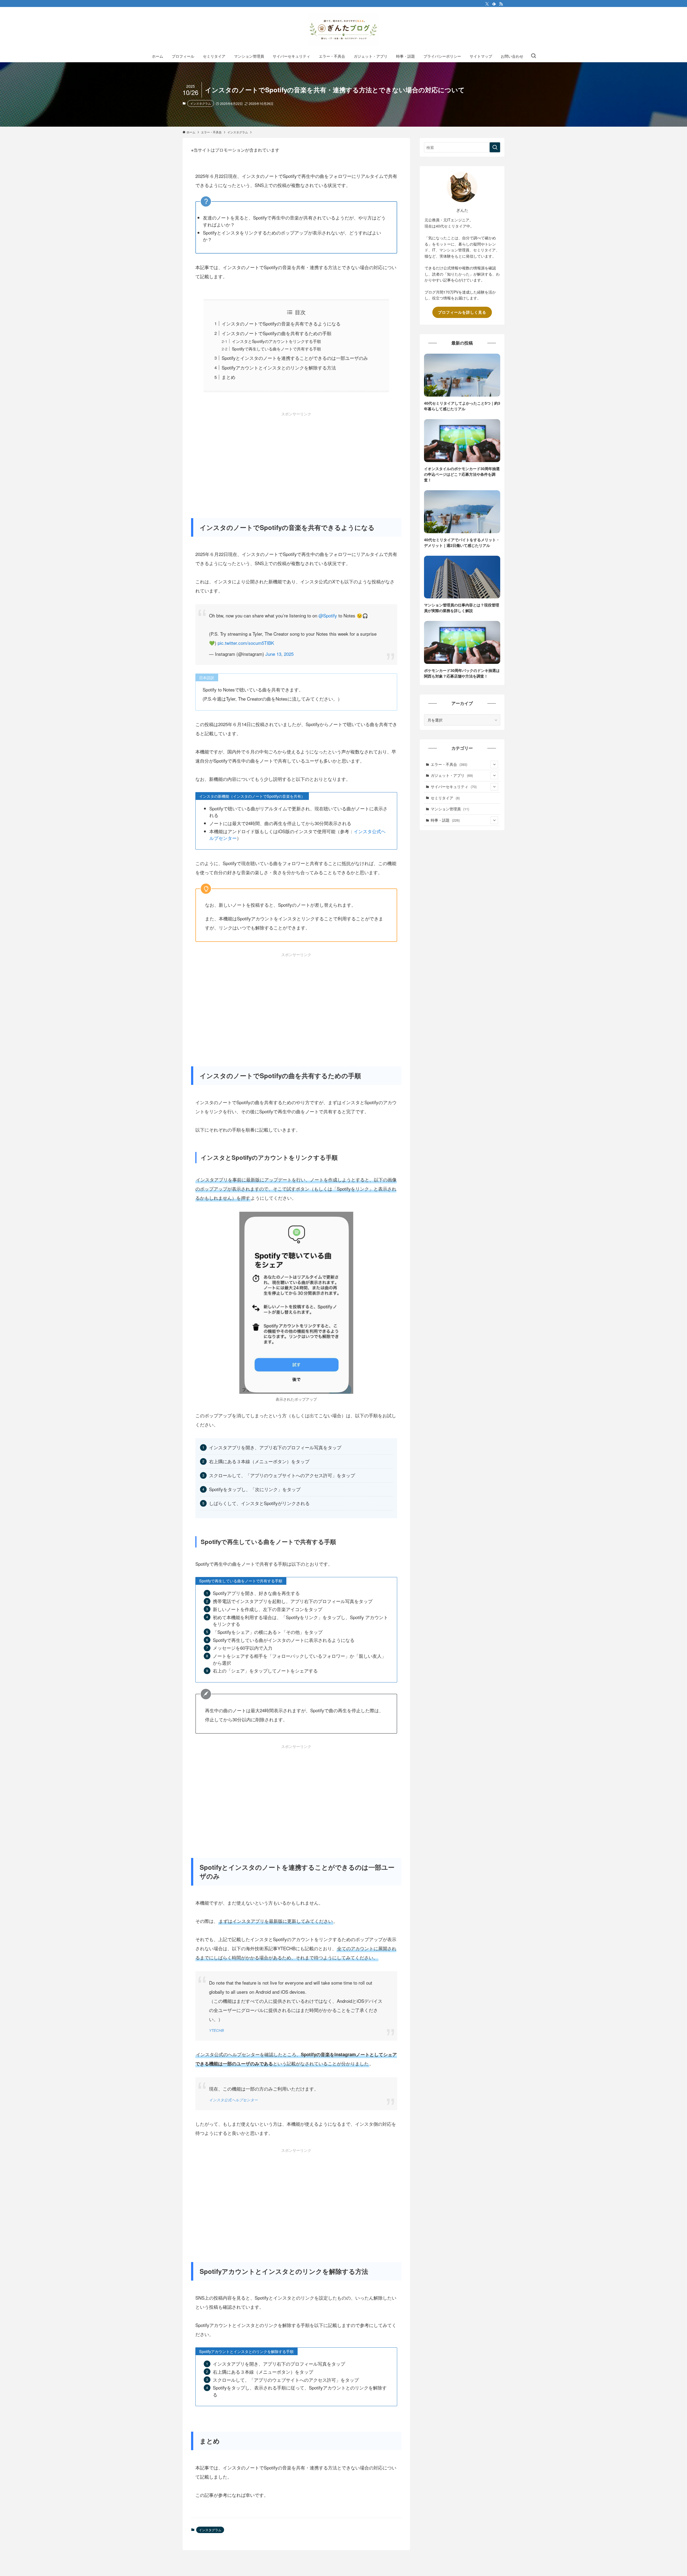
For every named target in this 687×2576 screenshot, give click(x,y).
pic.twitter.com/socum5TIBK (246, 643)
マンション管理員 (450, 809)
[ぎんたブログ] (343, 30)
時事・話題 (445, 820)
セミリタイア (445, 798)
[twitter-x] (487, 4)
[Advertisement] (296, 455)
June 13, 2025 (279, 654)
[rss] (501, 4)
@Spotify (328, 615)
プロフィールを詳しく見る (462, 312)
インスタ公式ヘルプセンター (233, 2100)
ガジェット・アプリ (452, 775)
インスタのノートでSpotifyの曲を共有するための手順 (277, 333)
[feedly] (494, 4)
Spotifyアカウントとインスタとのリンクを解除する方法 (279, 367)
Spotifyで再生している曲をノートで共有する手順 (276, 349)
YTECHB (216, 2030)
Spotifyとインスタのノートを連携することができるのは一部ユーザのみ (295, 358)
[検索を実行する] (495, 147)
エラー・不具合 (449, 764)
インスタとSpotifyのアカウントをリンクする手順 (276, 341)
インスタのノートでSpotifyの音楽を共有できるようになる (281, 323)
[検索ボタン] (533, 56)
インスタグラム (201, 103)
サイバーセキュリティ (454, 786)
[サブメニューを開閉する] (494, 764)
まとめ (229, 377)
